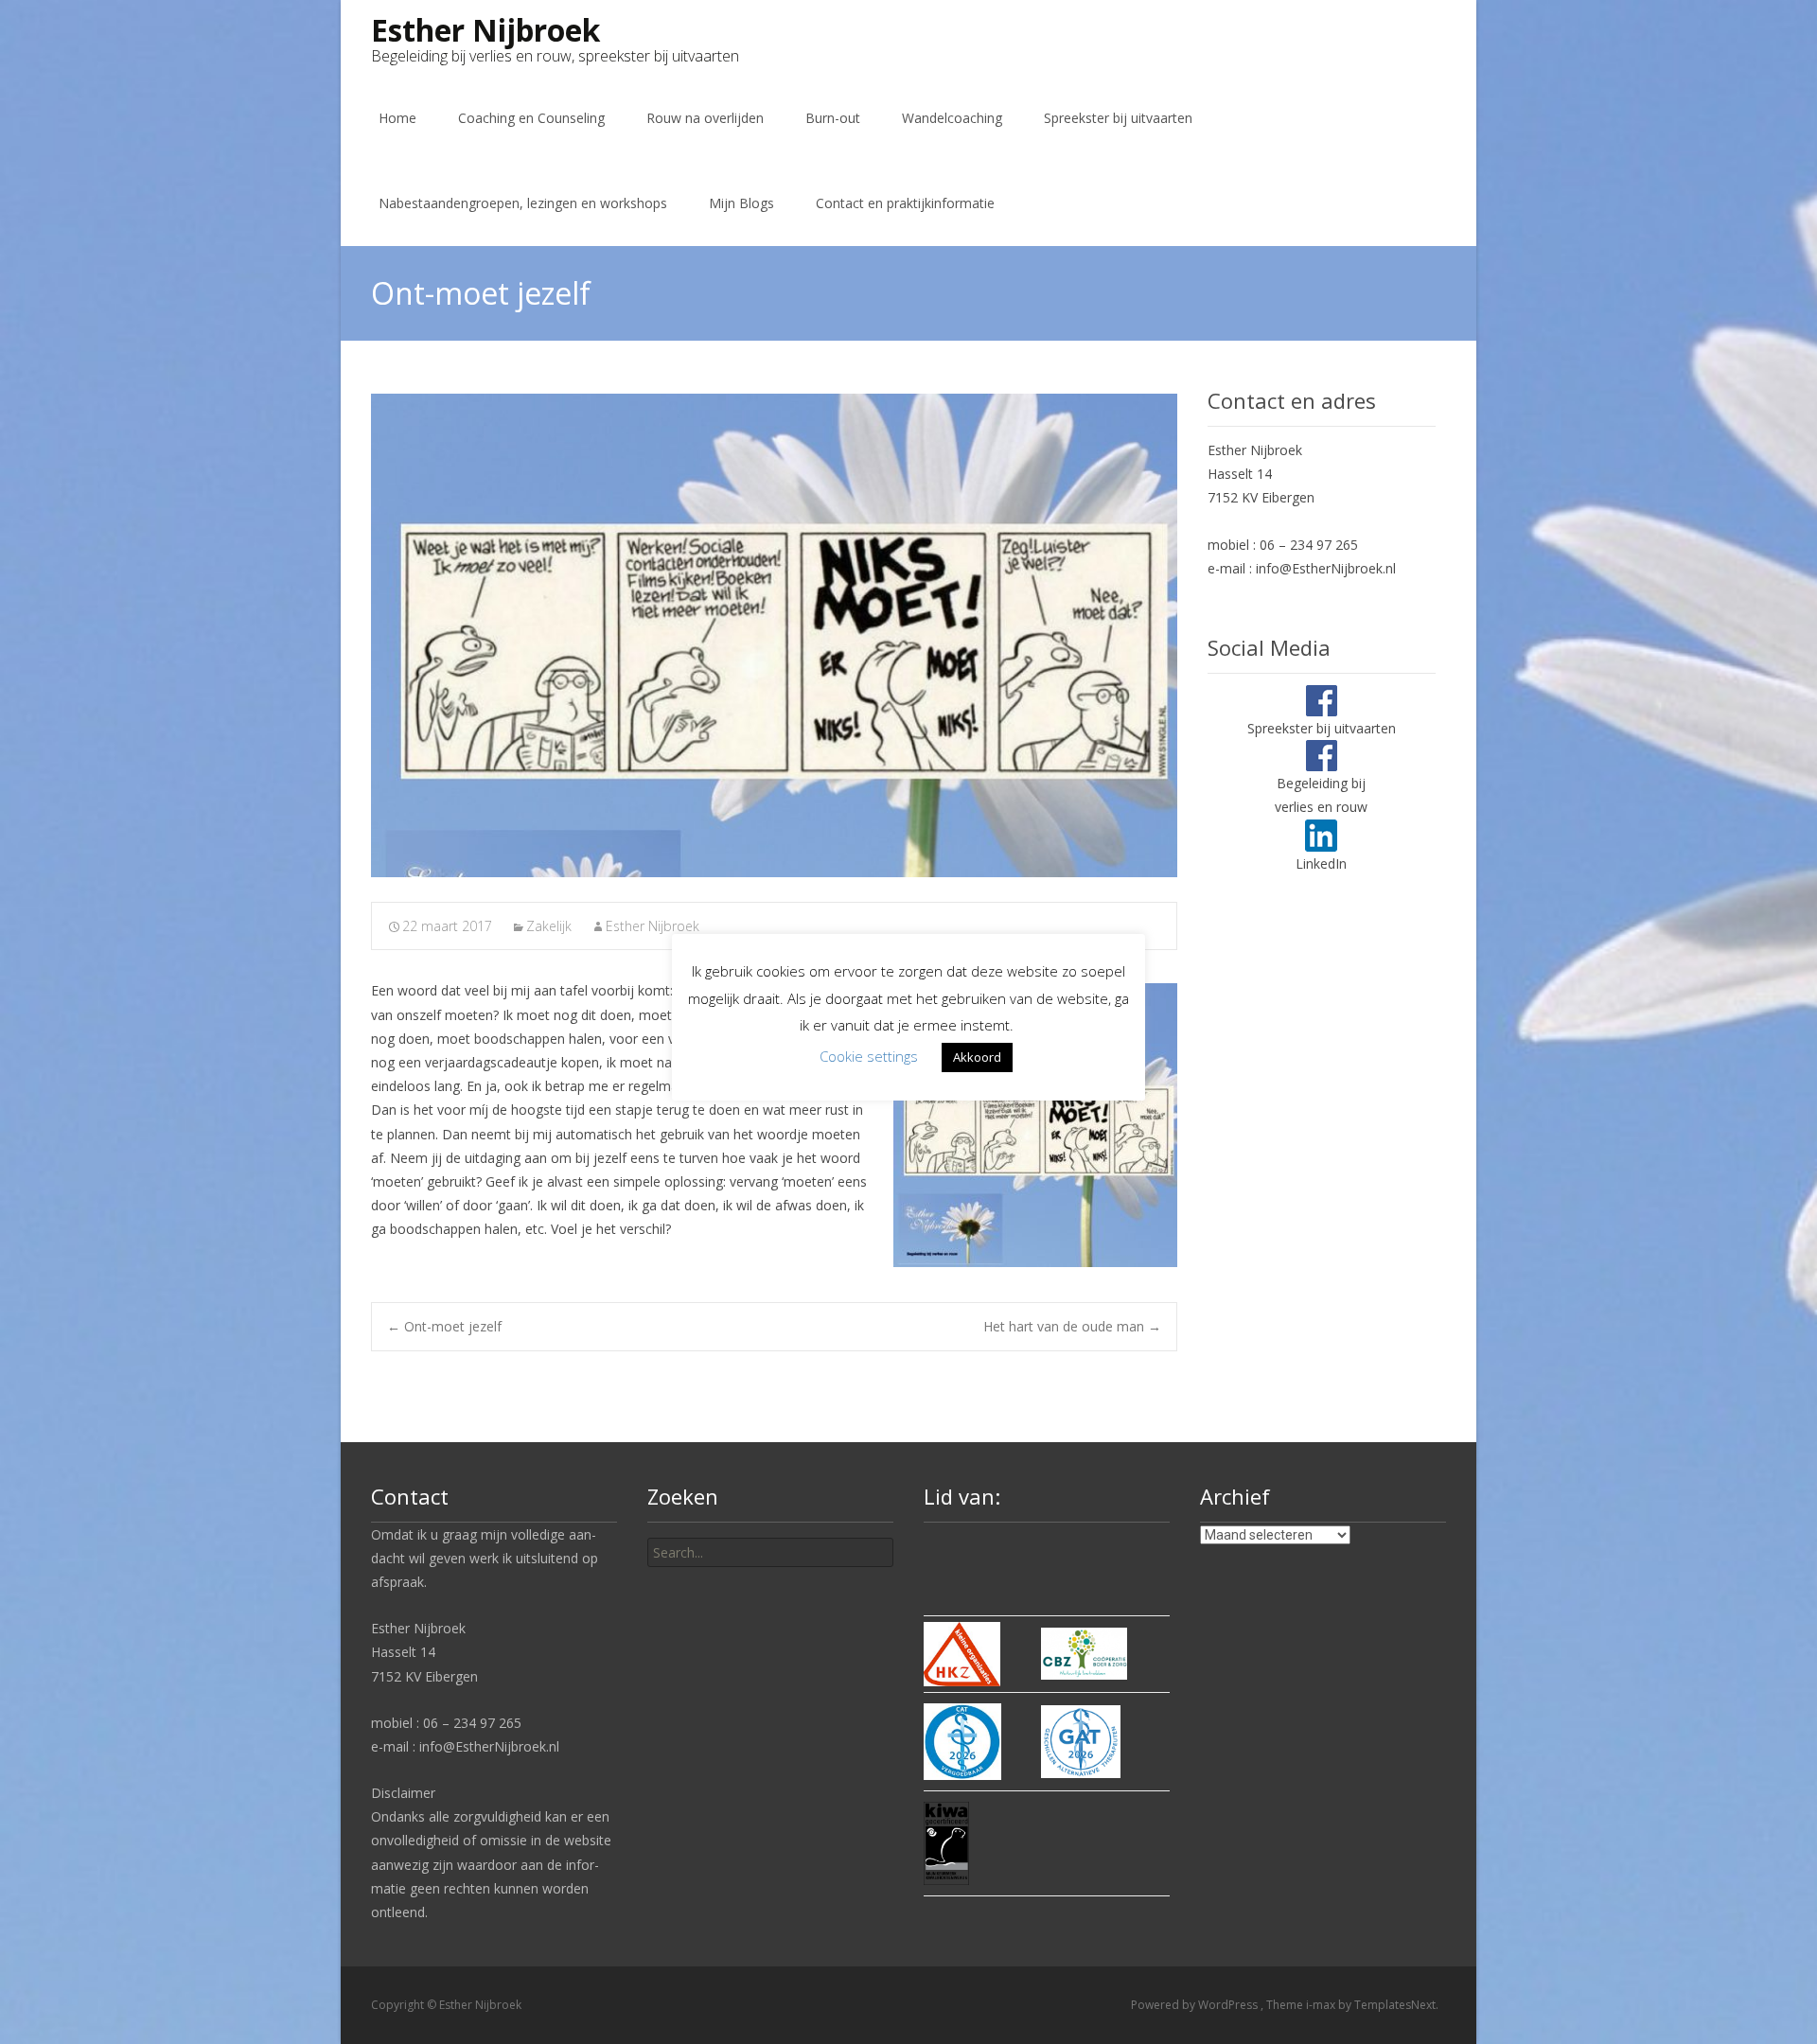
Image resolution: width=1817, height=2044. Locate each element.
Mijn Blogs (741, 203)
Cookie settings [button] (869, 1056)
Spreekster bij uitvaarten (1118, 118)
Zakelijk (549, 926)
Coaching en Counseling (531, 118)
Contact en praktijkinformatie (905, 203)
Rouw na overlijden (705, 118)
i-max (1322, 2005)
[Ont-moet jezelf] (774, 635)
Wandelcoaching (952, 118)
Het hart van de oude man (1072, 1326)
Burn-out (833, 118)
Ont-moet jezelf (444, 1326)
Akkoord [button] (977, 1057)
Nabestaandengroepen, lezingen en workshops (523, 203)
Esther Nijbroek (653, 926)
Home (397, 118)
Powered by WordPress (1196, 2005)
